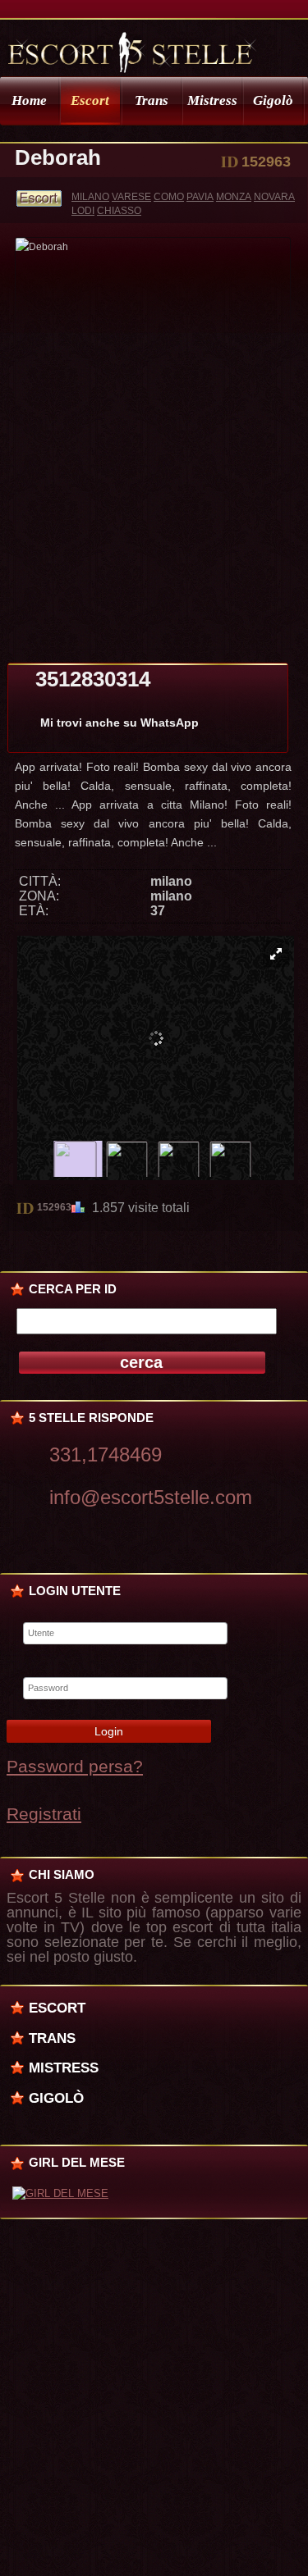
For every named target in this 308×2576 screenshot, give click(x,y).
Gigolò (273, 100)
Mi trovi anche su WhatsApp (120, 723)
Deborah (58, 157)
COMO (169, 197)
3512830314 (93, 679)
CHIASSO (119, 211)
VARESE (131, 197)
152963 (54, 1207)
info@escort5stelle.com (151, 1497)
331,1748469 (106, 1454)
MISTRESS (64, 2068)
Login (109, 1731)
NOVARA (274, 197)
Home (29, 100)
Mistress (212, 100)
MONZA (234, 197)
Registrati (44, 1814)
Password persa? (75, 1766)
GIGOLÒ (56, 2098)
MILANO (90, 197)
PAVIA (200, 197)
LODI (83, 211)
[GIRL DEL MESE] (60, 2193)
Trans (152, 100)
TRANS (52, 2038)
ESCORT (57, 2008)
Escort (90, 100)
